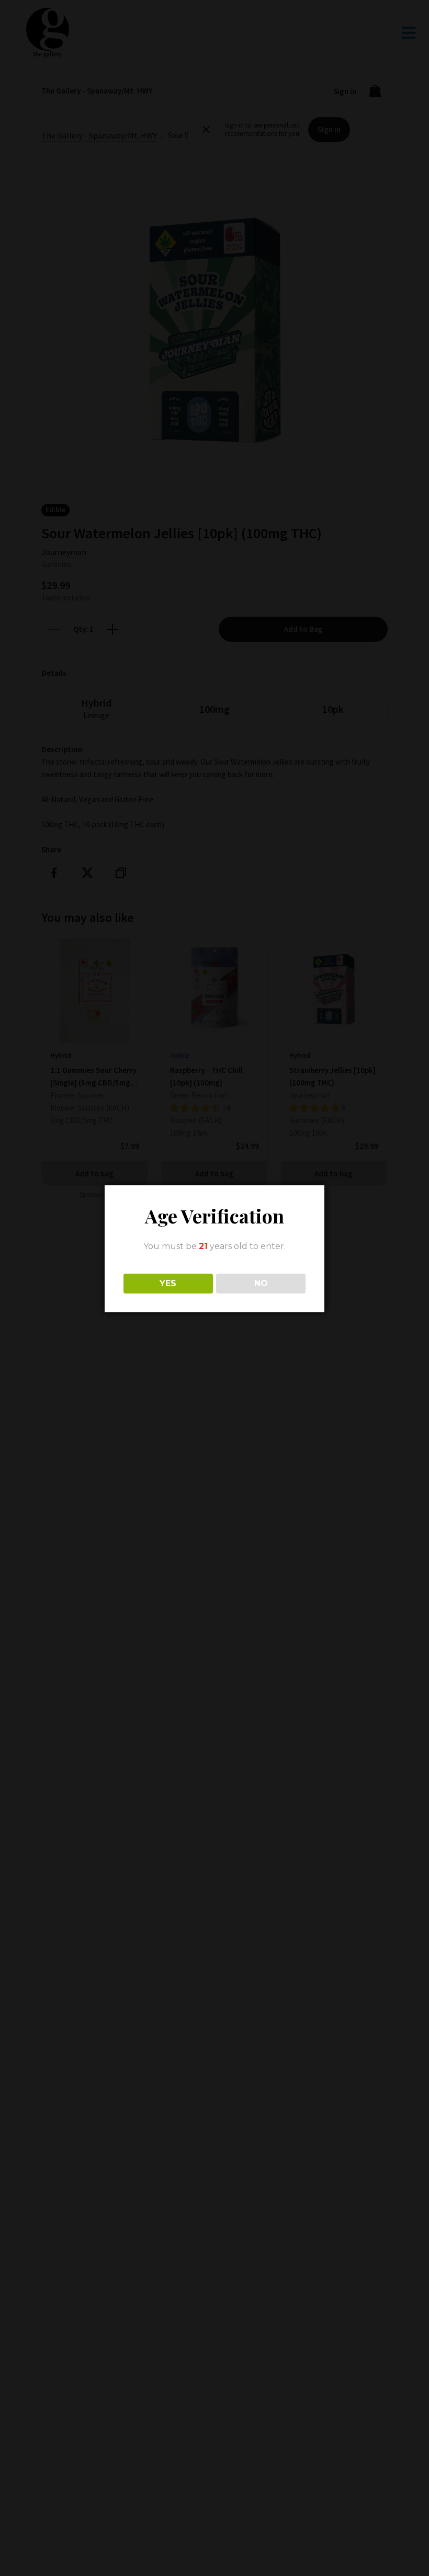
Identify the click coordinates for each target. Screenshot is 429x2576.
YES (168, 1283)
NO (261, 1283)
